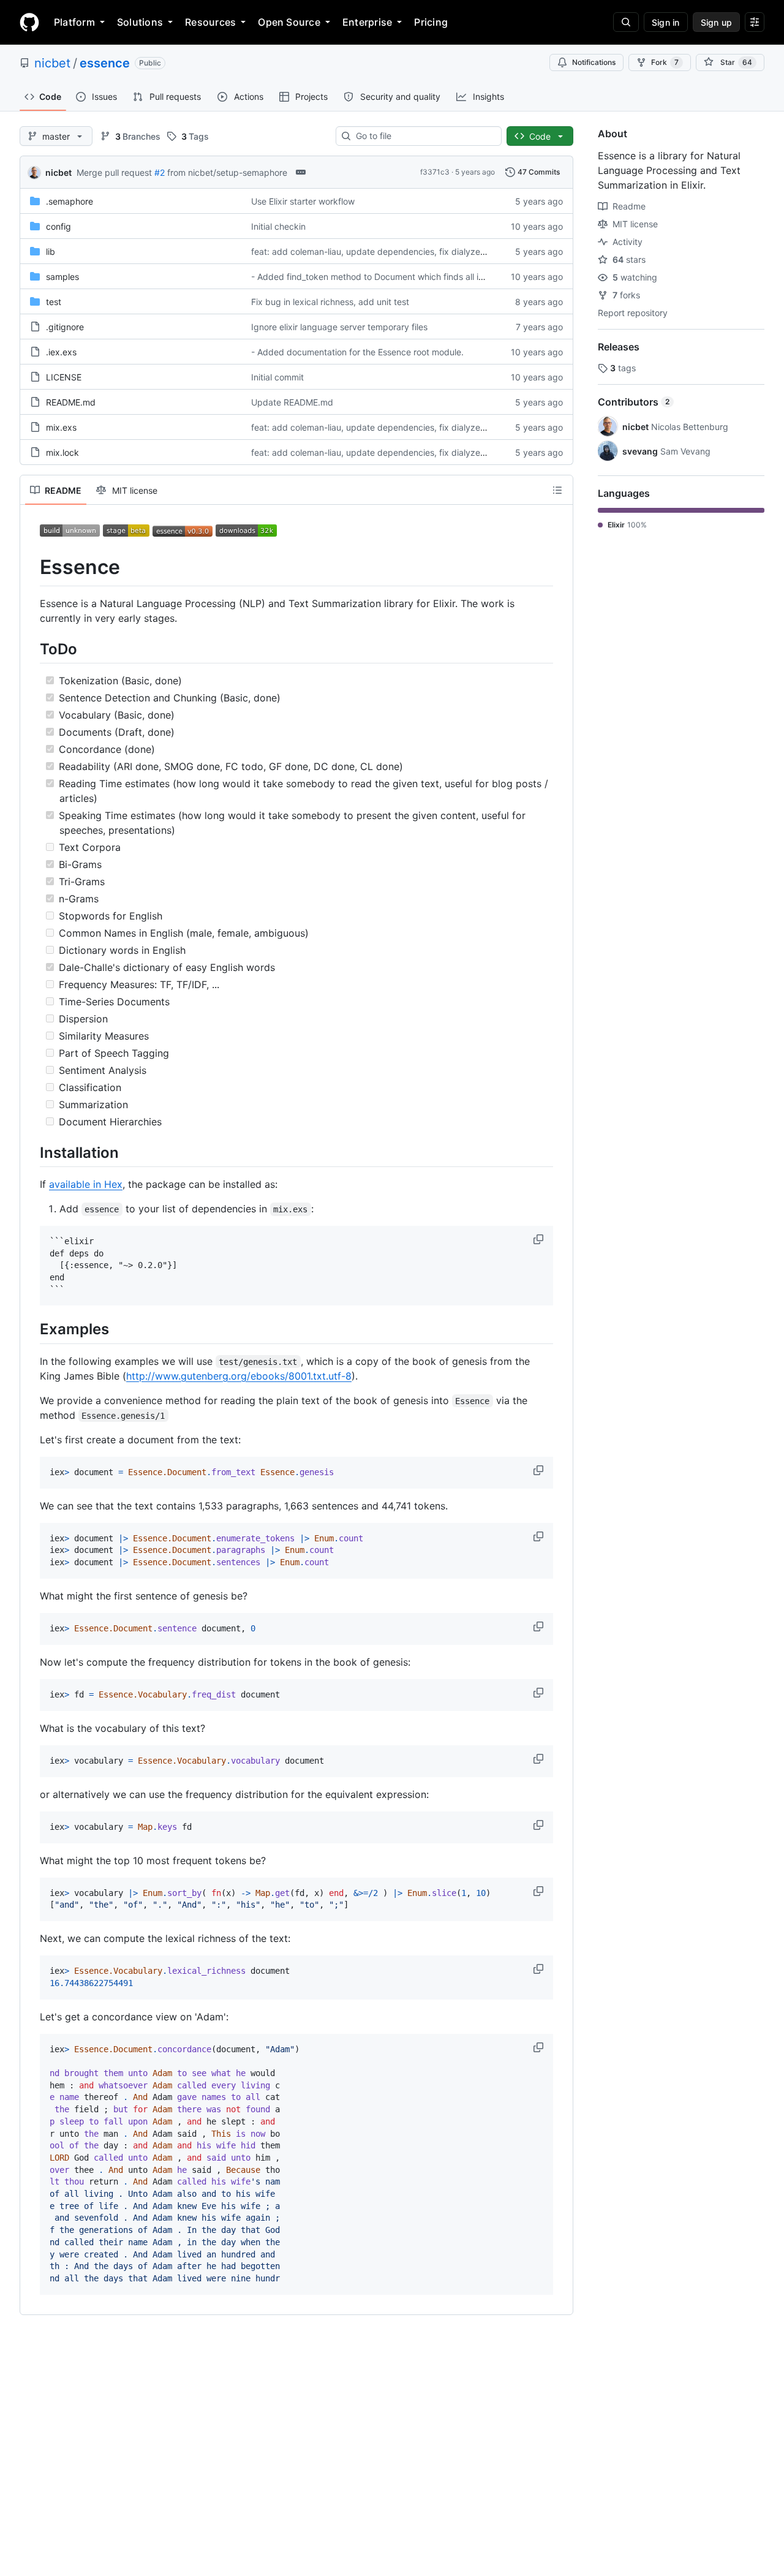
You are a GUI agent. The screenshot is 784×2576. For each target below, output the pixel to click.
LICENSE (64, 377)
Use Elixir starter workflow (303, 201)
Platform (74, 22)
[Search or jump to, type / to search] (626, 22)
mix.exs (61, 427)
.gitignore (65, 327)
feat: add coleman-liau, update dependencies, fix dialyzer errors (380, 251)
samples (62, 277)
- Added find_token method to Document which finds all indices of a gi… (395, 277)
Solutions (140, 22)
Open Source (289, 22)
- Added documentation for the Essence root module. (357, 352)
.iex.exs (61, 352)
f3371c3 (435, 172)
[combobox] (424, 136)
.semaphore (70, 201)
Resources (210, 22)
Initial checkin (278, 226)
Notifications (594, 62)
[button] (540, 1239)
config (58, 226)
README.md (71, 402)
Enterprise (367, 22)
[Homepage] (29, 22)
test (54, 302)
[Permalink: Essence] (31, 567)
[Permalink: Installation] (31, 1152)
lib (51, 251)
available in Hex (86, 1184)
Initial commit (277, 377)
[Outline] (557, 490)
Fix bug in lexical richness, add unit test (330, 302)
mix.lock (62, 452)
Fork (665, 62)
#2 (160, 172)
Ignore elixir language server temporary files (339, 327)
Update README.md (292, 402)
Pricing (431, 22)
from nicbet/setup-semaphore (227, 172)
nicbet (52, 63)
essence (105, 63)
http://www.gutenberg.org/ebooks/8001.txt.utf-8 (239, 1376)
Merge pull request (114, 172)
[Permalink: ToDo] (31, 649)
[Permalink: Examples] (31, 1329)
